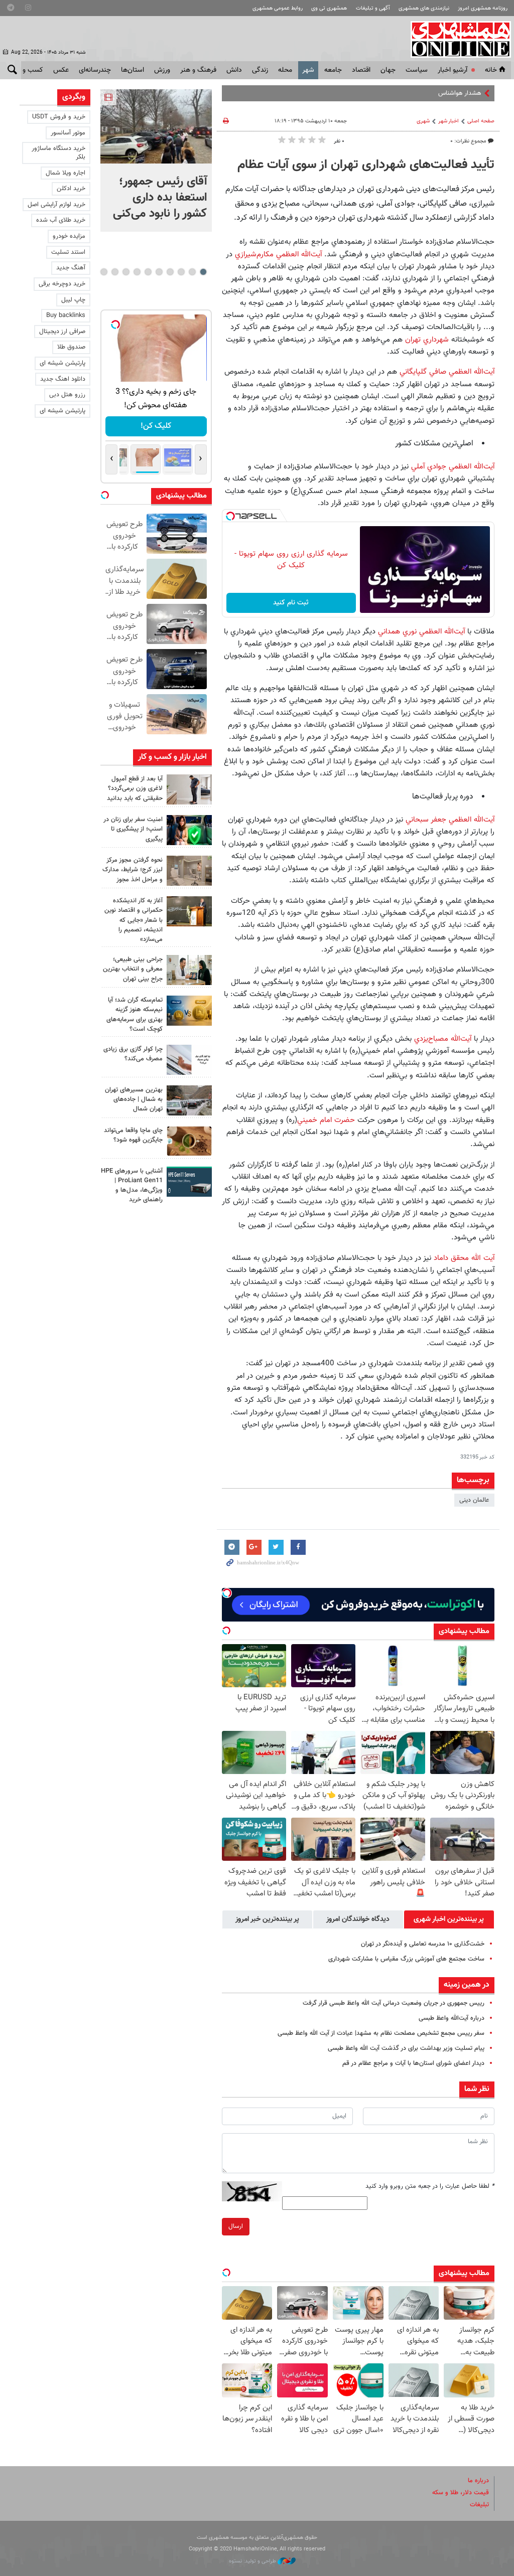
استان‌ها (133, 70)
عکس (61, 70)
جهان (388, 70)
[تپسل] (230, 516)
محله (285, 70)
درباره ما (478, 2481)
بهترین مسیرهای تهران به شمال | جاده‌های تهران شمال (134, 1099)
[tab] (449, 1919)
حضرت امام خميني (326, 1120)
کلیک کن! (156, 426)
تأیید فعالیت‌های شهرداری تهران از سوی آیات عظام (366, 165)
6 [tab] (148, 272)
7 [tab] (137, 272)
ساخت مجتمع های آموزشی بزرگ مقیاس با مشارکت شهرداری (406, 1959)
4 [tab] (170, 272)
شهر (308, 70)
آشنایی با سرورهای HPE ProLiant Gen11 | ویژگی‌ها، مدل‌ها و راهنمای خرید (132, 1186)
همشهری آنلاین (456, 39)
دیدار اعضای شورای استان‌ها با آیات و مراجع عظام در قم (413, 2063)
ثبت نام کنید (291, 603)
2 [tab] (192, 272)
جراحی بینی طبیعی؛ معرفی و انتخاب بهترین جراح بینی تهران (133, 969)
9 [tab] (115, 272)
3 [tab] (181, 272)
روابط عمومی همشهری (278, 8)
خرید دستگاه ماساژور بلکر (58, 153)
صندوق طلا (71, 347)
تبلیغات (479, 2505)
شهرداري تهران (426, 340)
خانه (491, 70)
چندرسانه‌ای (95, 70)
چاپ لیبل (73, 300)
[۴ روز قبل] (189, 1182)
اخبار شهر (448, 121)
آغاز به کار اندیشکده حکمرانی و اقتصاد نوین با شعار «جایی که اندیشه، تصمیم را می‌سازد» (134, 920)
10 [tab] (104, 272)
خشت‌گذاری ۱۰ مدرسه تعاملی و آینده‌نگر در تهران (423, 1944)
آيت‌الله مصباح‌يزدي (443, 1039)
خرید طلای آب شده (61, 220)
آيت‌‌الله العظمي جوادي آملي (453, 466)
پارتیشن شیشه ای (62, 363)
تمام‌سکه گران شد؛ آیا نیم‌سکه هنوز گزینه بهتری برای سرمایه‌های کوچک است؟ (135, 1015)
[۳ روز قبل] (189, 970)
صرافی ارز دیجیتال (62, 332)
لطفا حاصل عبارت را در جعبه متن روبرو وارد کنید (430, 2186)
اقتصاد (361, 70)
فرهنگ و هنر (198, 70)
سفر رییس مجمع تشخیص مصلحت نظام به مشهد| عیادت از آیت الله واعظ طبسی (381, 2033)
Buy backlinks (66, 315)
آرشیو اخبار (453, 70)
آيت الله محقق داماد (464, 1258)
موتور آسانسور (68, 133)
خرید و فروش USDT (59, 117)
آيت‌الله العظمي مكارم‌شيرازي (278, 254)
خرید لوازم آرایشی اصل (56, 205)
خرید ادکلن (71, 189)
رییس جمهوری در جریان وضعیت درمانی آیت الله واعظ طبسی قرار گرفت (394, 2003)
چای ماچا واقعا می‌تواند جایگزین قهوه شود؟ (133, 1135)
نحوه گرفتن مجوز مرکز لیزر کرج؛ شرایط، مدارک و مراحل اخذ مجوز (133, 870)
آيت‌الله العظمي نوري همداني (421, 631)
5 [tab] (159, 272)
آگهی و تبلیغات (373, 8)
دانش (234, 70)
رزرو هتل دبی (67, 395)
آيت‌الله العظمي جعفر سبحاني (449, 820)
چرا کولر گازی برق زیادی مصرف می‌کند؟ (133, 1054)
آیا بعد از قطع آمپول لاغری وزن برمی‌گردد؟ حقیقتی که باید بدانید (135, 788)
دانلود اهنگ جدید (63, 379)
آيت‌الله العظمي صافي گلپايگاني (446, 372)
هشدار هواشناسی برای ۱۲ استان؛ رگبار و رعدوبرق (419, 93)
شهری (423, 121)
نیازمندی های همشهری (424, 8)
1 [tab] (203, 272)
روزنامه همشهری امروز (483, 8)
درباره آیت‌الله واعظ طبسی (452, 2018)
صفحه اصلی (481, 121)
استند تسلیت (68, 252)
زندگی (260, 70)
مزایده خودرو (69, 236)
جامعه (333, 70)
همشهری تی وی (329, 8)
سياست (417, 70)
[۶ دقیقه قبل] (156, 126)
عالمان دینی (474, 1500)
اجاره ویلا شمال (66, 173)
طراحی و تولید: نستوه (253, 2561)
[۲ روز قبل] (189, 789)
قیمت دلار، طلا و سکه (461, 2493)
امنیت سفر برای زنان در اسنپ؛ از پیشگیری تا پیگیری (133, 829)
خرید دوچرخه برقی (62, 284)
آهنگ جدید (71, 268)
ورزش (162, 70)
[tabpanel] (156, 160)
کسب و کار (28, 70)
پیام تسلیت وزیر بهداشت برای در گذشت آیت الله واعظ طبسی (406, 2048)
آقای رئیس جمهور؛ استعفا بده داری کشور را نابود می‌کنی (160, 198)
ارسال (236, 2226)
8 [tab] (126, 272)
